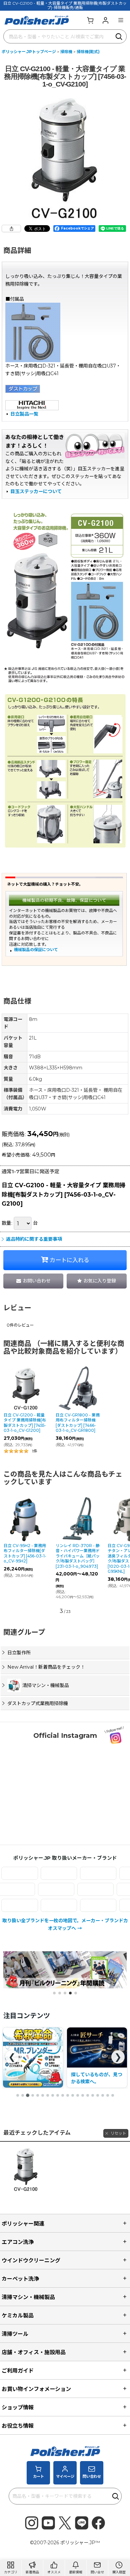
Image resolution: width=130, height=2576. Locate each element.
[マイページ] (105, 20)
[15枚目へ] (88, 2095)
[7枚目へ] (48, 2095)
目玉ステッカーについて (36, 491)
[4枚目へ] (33, 2095)
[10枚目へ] (63, 2095)
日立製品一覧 (24, 414)
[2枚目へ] (23, 2095)
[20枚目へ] (113, 2095)
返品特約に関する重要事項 (34, 1239)
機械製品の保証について (36, 950)
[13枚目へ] (78, 2095)
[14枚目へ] (83, 2095)
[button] (121, 20)
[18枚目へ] (103, 2095)
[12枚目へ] (73, 2095)
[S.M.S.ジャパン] (43, 1873)
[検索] (119, 36)
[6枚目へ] (43, 2095)
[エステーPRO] (82, 1873)
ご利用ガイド (18, 2371)
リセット (118, 2133)
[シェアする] (11, 229)
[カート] (90, 20)
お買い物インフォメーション (36, 2389)
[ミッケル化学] (43, 1905)
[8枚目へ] (53, 2095)
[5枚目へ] (38, 2095)
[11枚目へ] (68, 2095)
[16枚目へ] (93, 2095)
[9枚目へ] (58, 2095)
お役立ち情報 (18, 2426)
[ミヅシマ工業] (82, 1905)
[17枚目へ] (98, 2095)
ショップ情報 (18, 2407)
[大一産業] (33, 1889)
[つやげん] (73, 1889)
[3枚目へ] (28, 2095)
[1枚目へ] (18, 2095)
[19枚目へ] (108, 2095)
